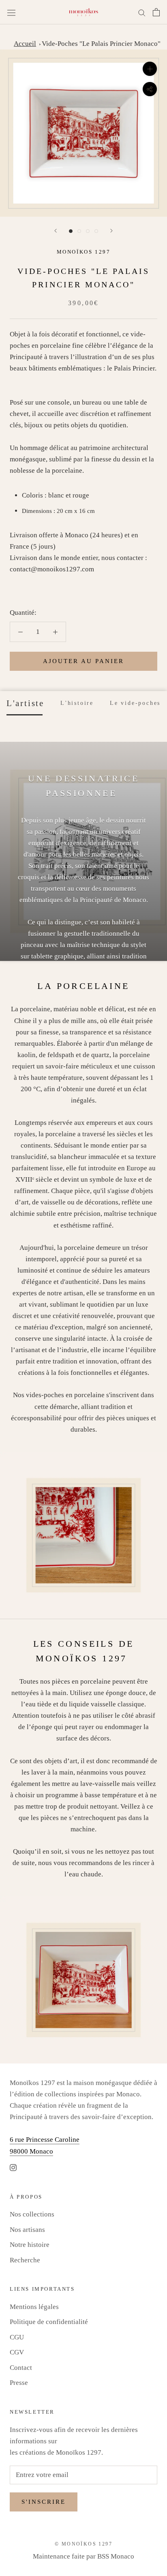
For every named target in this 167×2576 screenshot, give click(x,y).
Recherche (25, 2260)
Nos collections (32, 2214)
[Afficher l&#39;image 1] (71, 231)
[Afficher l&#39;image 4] (96, 231)
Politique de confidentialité (49, 2322)
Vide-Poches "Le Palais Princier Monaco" (101, 44)
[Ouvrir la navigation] (11, 12)
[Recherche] (142, 12)
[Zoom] (150, 69)
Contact (21, 2368)
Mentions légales (34, 2307)
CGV (17, 2352)
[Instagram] (13, 2167)
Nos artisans (27, 2230)
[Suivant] (111, 231)
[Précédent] (56, 231)
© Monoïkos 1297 (83, 2544)
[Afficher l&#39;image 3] (88, 231)
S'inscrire (44, 2502)
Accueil (25, 44)
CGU (17, 2337)
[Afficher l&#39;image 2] (79, 231)
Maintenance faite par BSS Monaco (83, 2556)
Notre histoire (30, 2245)
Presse (19, 2383)
